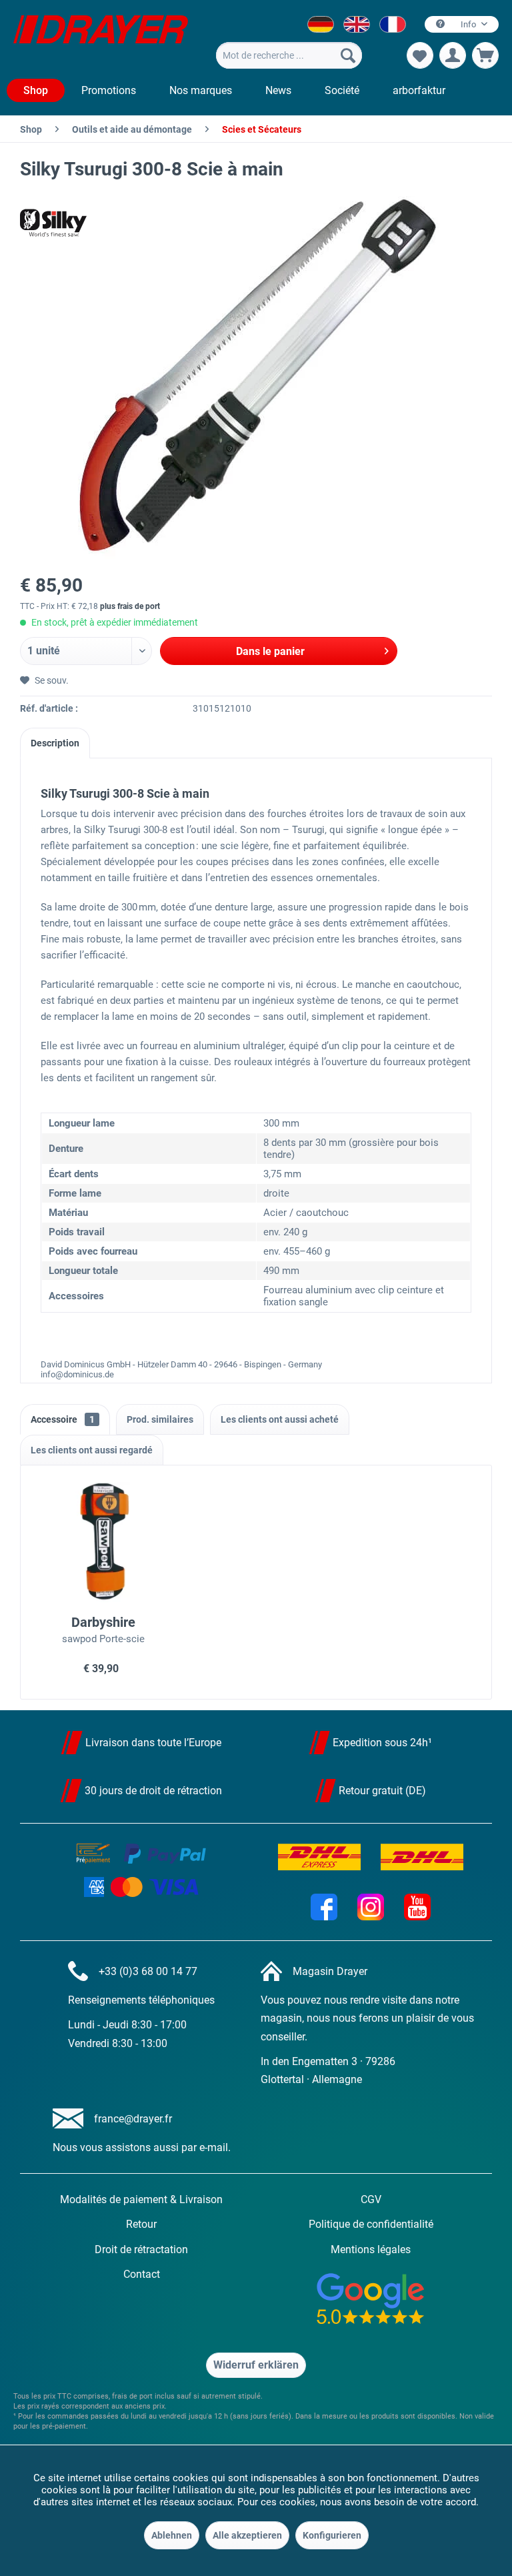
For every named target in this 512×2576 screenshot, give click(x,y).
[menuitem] (289, 55)
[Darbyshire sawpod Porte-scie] (104, 1542)
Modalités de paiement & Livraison (141, 2199)
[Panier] (485, 55)
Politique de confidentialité (371, 2224)
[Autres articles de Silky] (53, 223)
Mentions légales (371, 2249)
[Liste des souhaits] (420, 55)
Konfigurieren (332, 2535)
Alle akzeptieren (247, 2535)
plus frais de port (130, 606)
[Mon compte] (453, 55)
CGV (371, 2199)
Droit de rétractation (141, 2249)
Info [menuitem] (468, 24)
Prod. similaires (160, 1419)
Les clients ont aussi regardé (92, 1450)
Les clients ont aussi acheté (280, 1419)
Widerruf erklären (256, 2365)
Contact (142, 2274)
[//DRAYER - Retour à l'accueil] (101, 39)
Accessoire (63, 1419)
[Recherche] (348, 55)
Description (55, 743)
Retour (141, 2224)
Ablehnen (172, 2535)
